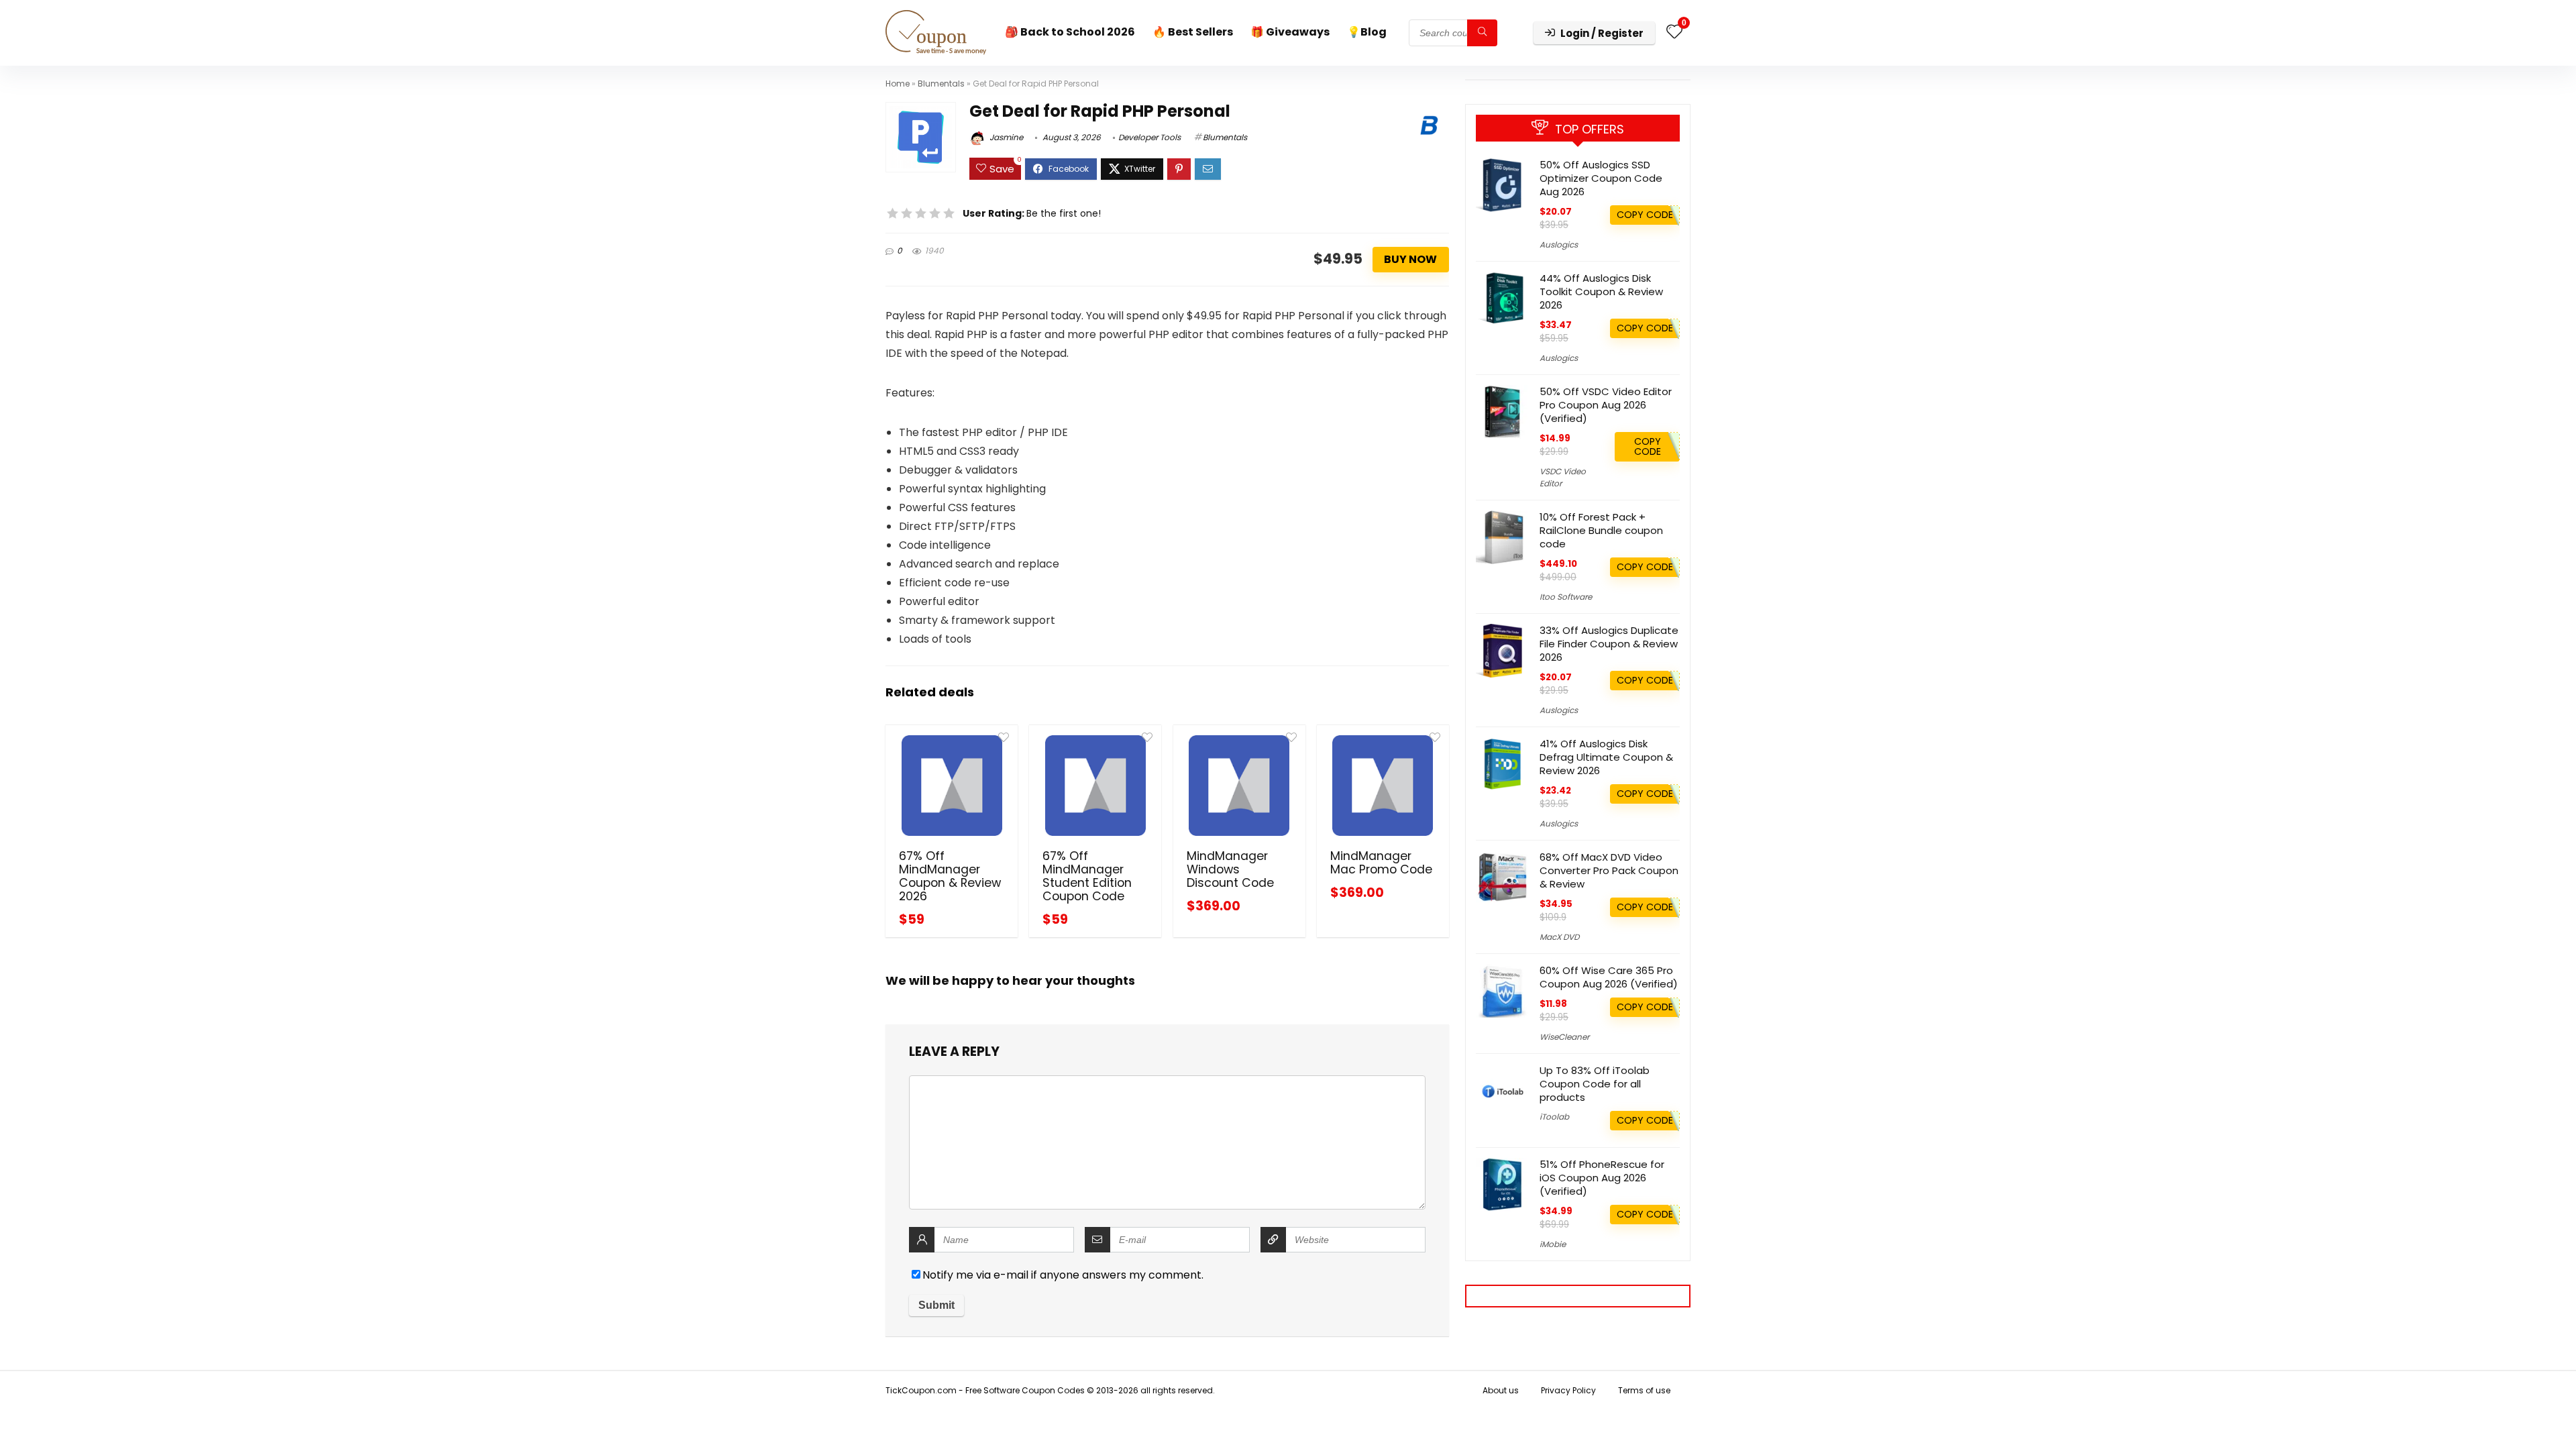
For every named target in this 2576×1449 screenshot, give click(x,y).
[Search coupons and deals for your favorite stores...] (1482, 33)
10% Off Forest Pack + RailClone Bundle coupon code (1601, 530)
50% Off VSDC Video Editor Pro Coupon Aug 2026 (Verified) (1606, 405)
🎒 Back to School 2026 (1070, 32)
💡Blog (1367, 32)
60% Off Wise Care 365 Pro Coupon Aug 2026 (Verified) (1609, 977)
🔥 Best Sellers (1193, 32)
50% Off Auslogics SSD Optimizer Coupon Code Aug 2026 (1601, 178)
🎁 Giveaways (1290, 32)
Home (898, 84)
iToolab (1554, 1117)
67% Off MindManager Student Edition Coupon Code (1087, 876)
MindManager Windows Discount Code (1230, 869)
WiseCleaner (1564, 1037)
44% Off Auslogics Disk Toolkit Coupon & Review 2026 (1601, 291)
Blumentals (941, 84)
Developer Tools (1149, 137)
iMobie (1553, 1244)
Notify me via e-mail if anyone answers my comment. (1063, 1275)
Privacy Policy (1568, 1390)
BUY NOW (1410, 259)
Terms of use (1644, 1390)
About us (1501, 1390)
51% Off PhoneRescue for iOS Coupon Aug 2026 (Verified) (1602, 1178)
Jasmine (1005, 137)
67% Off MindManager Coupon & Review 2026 (950, 876)
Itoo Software (1566, 597)
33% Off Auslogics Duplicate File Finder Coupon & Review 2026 (1609, 644)
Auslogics (1559, 245)
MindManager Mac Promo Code (1381, 863)
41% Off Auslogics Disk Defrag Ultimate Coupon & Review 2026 (1606, 757)
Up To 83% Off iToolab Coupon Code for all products (1595, 1084)
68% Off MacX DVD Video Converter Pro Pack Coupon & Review (1609, 870)
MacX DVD (1559, 937)
